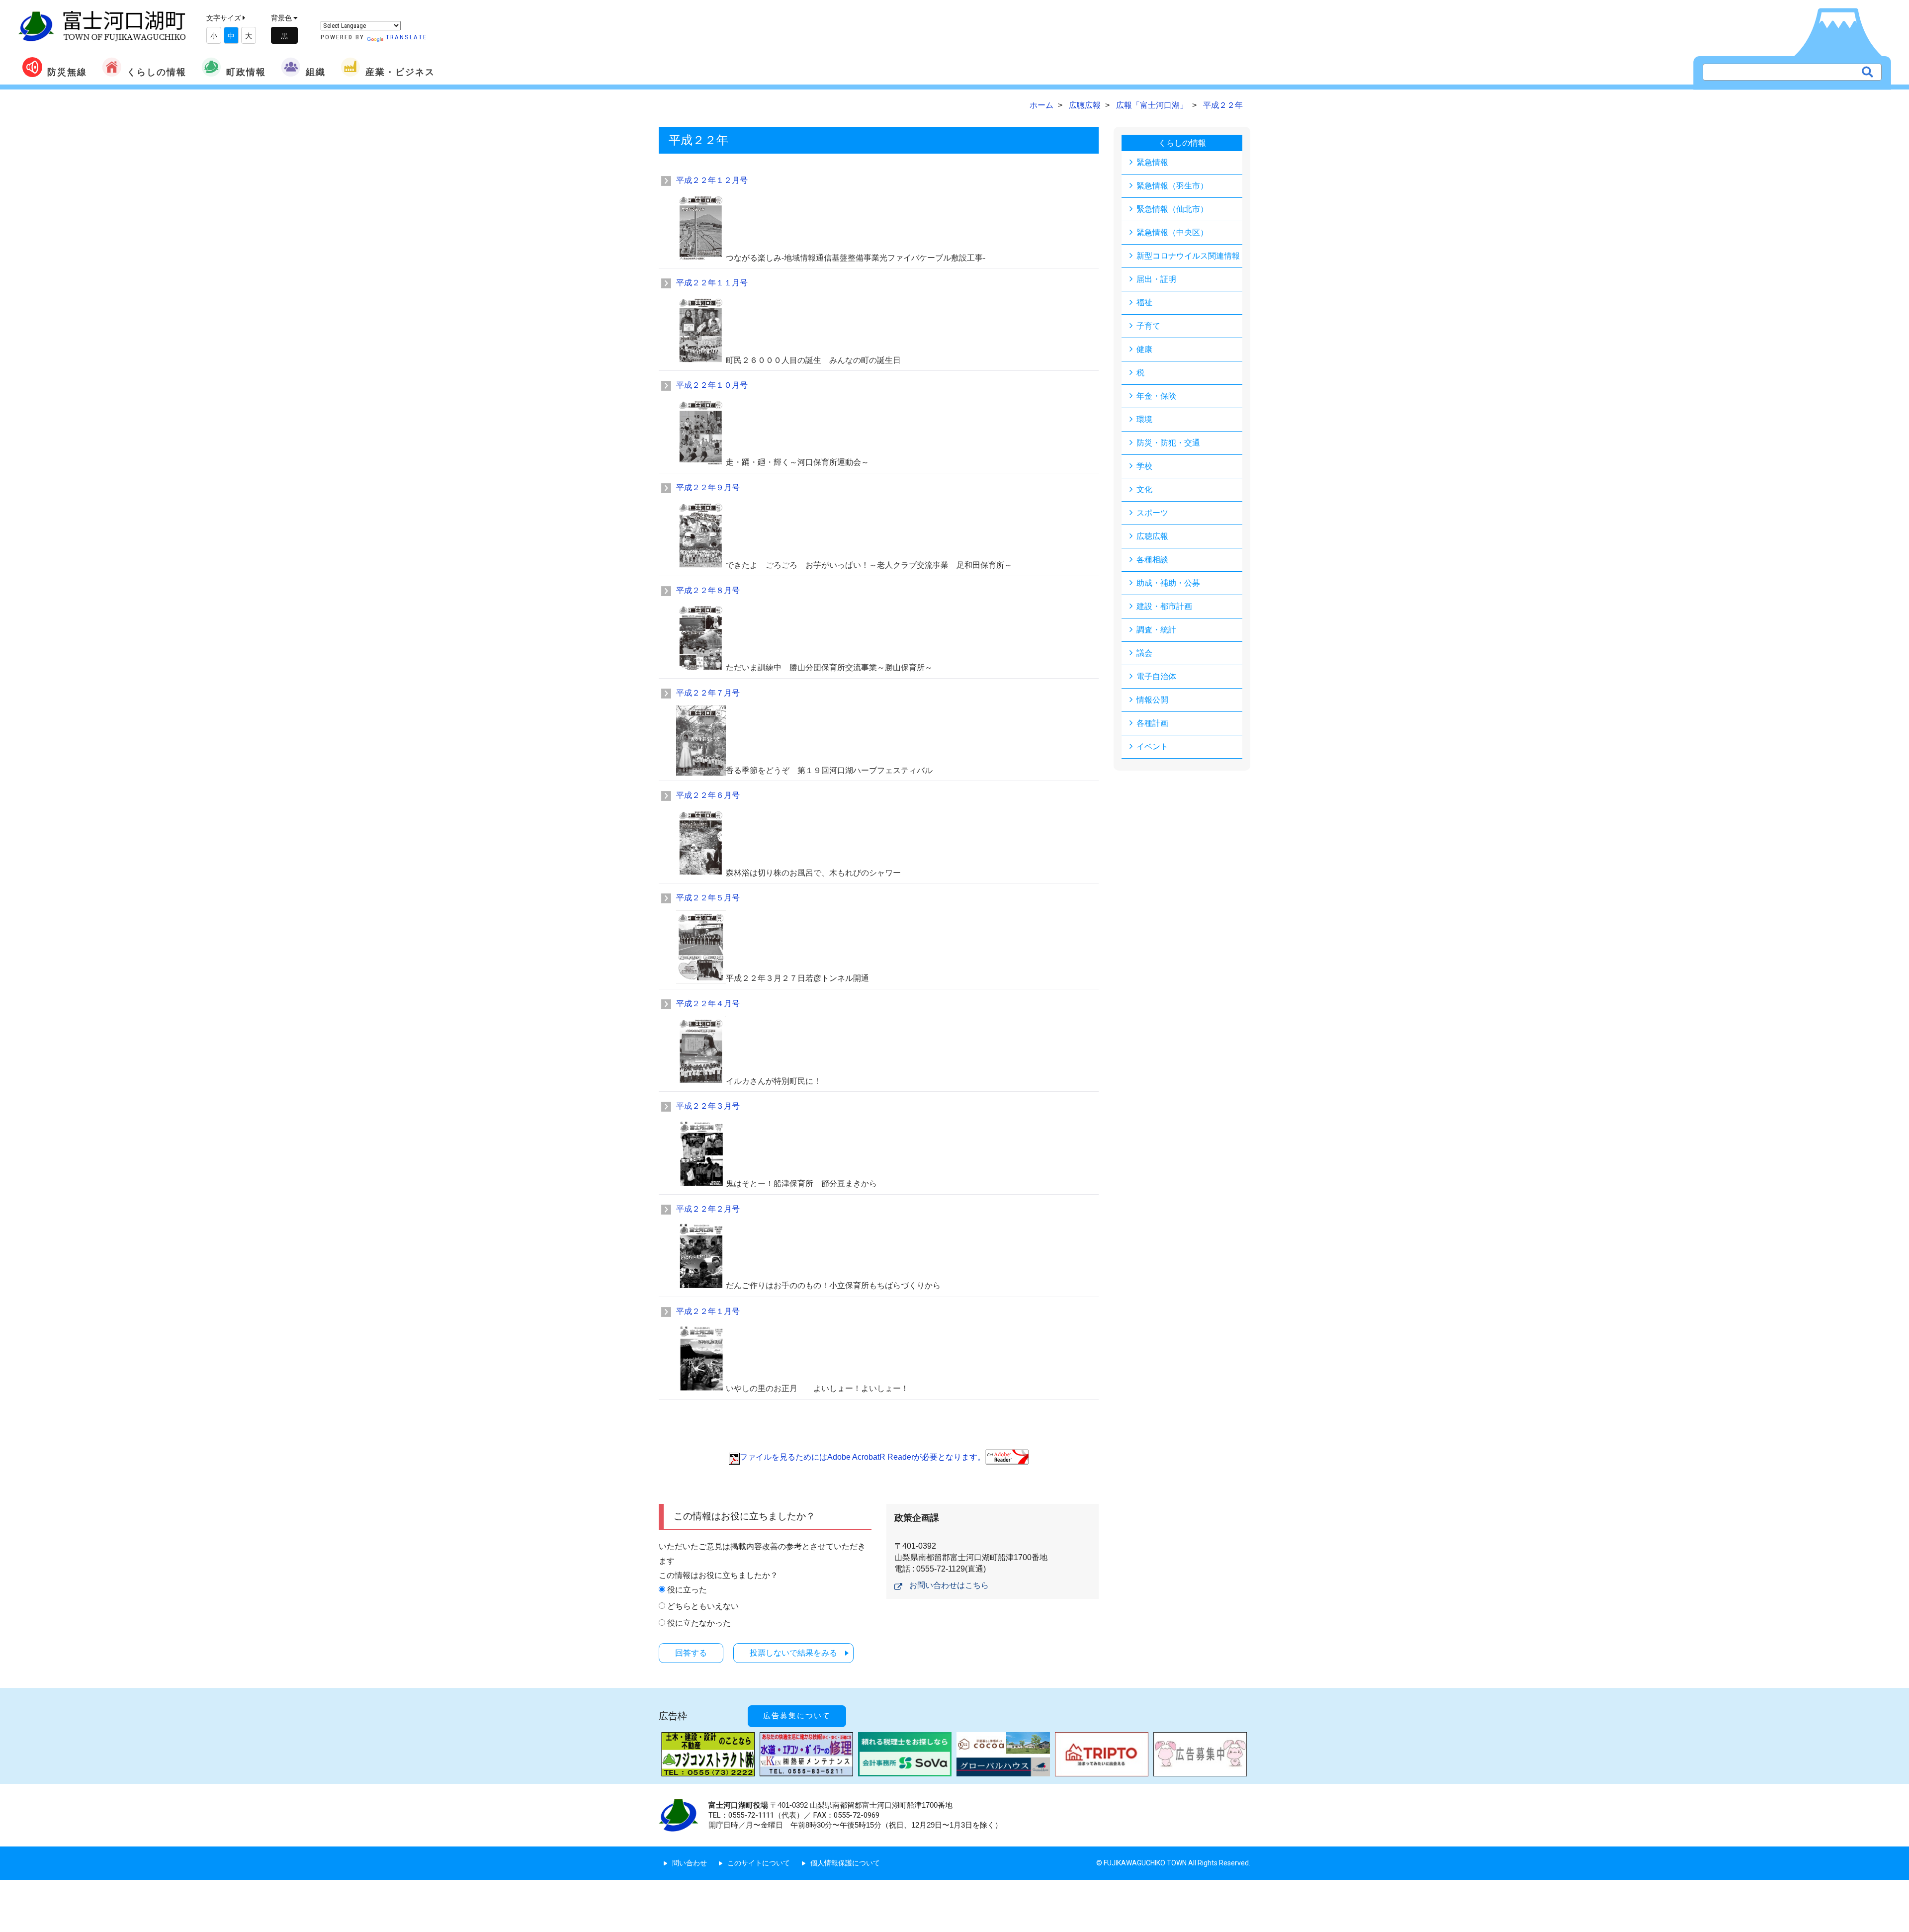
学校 (1144, 466)
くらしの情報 (157, 72)
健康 (1144, 349)
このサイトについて (759, 1863)
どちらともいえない (703, 1606)
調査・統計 (1156, 630)
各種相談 (1152, 560)
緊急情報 (1152, 162)
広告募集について (797, 1716)
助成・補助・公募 (1168, 583)
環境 (1144, 419)
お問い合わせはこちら (949, 1585)
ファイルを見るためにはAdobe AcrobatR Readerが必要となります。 (863, 1457)
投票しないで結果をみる (793, 1653)
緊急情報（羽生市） (1172, 186)
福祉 (1144, 303)
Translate (406, 37)
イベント (1152, 746)
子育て (1148, 326)
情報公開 (1152, 700)
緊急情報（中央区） (1172, 232)
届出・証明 (1156, 279)
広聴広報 (1152, 536)
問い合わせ (690, 1863)
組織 (316, 72)
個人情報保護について (845, 1863)
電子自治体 (1156, 676)
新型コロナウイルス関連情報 (1188, 256)
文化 (1144, 489)
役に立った (687, 1590)
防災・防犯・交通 (1168, 443)
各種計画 (1152, 723)
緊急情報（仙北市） (1172, 209)
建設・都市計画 (1164, 606)
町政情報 (246, 72)
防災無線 (67, 72)
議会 (1144, 653)
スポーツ (1152, 513)
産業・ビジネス (400, 72)
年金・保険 (1156, 396)
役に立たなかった (699, 1623)
